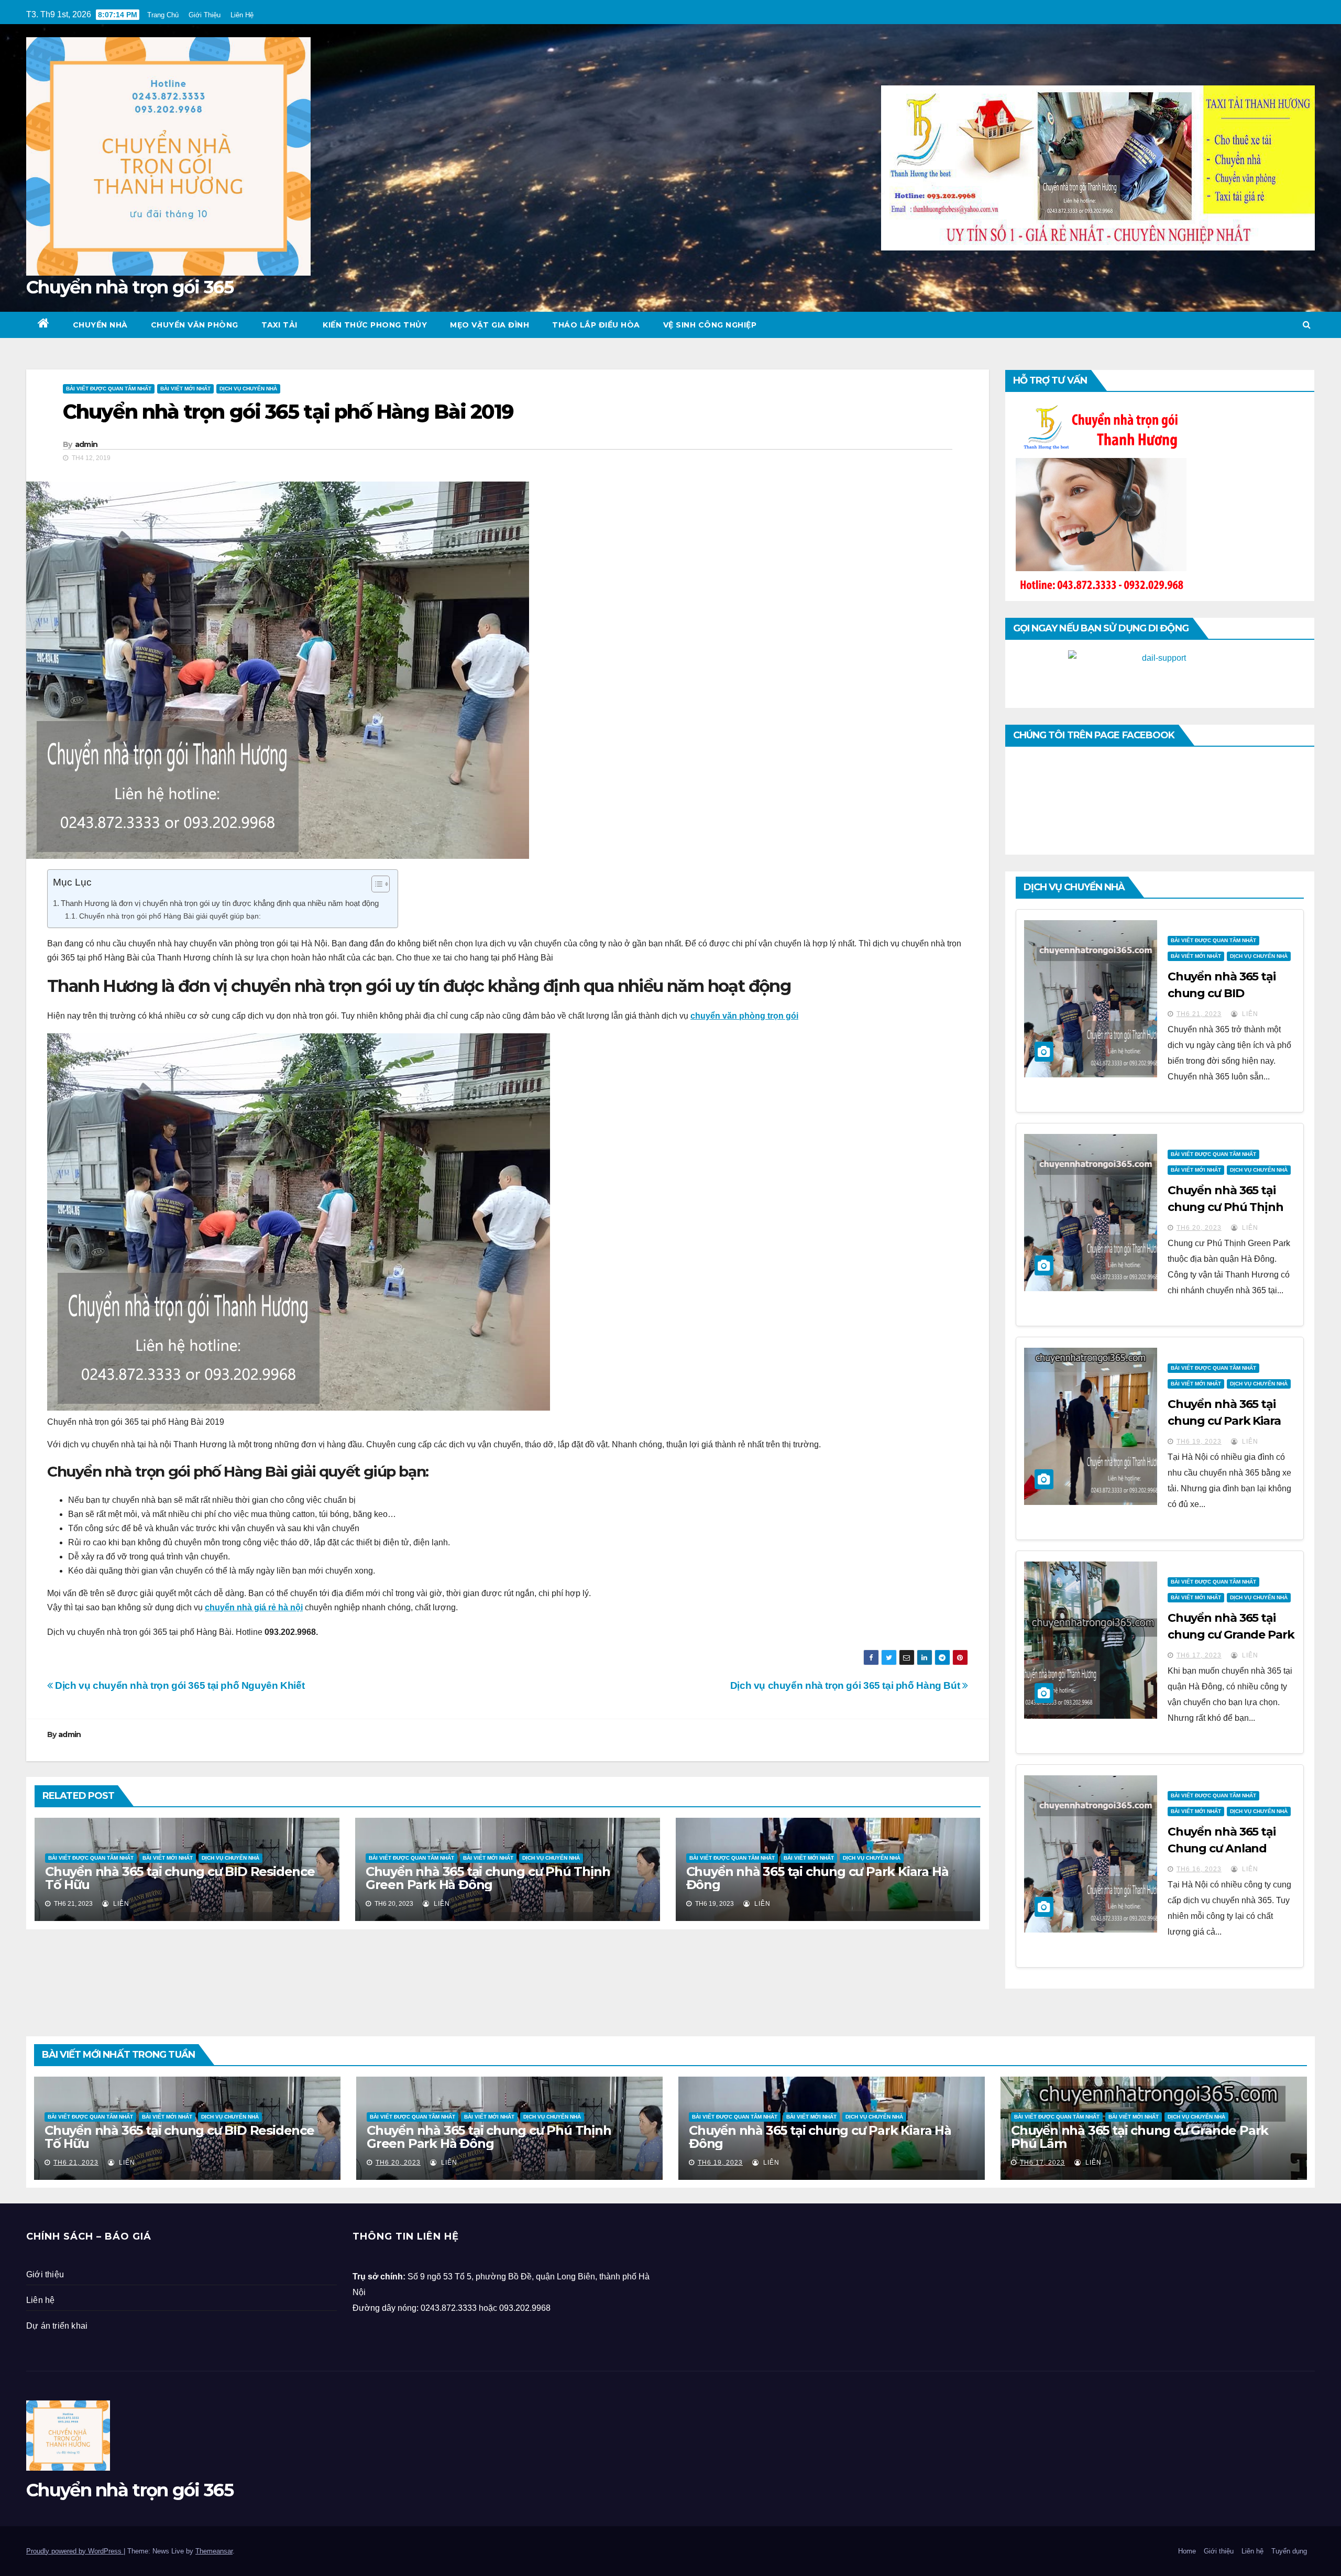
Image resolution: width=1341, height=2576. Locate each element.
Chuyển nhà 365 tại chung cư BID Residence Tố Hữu (180, 1878)
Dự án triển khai (57, 2326)
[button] (1307, 325)
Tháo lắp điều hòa (596, 325)
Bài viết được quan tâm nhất (109, 389)
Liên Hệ (242, 15)
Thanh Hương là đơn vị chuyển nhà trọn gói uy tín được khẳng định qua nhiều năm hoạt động (220, 903)
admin (86, 444)
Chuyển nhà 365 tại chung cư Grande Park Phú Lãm (1231, 1635)
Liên (120, 1904)
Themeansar (214, 2551)
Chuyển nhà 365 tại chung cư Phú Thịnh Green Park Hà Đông (488, 1878)
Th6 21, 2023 (1199, 1014)
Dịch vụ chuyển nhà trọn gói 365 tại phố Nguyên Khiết (179, 1685)
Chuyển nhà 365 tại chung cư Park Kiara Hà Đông (817, 1878)
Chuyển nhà (100, 325)
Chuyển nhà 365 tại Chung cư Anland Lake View (1222, 1848)
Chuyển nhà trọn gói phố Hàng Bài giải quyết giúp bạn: (170, 916)
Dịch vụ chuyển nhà (248, 389)
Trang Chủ (163, 15)
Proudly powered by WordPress (75, 2551)
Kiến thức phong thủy (374, 325)
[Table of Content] (381, 884)
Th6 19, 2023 (1199, 1442)
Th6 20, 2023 (1199, 1228)
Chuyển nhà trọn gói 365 (130, 287)
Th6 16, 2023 (1199, 1869)
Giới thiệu (45, 2274)
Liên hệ (40, 2300)
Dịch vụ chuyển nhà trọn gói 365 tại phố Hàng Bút (846, 1685)
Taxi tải (279, 325)
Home (1187, 2551)
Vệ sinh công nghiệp (710, 325)
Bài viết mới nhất (185, 389)
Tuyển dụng (1289, 2551)
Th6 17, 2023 (1199, 1655)
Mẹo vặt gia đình (490, 325)
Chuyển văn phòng (195, 325)
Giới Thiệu (205, 15)
